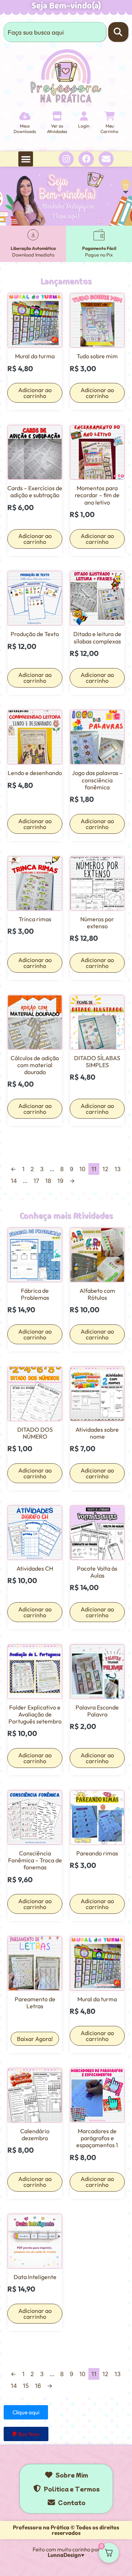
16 (38, 2386)
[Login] (84, 116)
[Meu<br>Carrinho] (109, 116)
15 (26, 2386)
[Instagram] (66, 159)
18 (48, 1181)
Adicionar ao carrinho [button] (35, 393)
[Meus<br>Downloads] (25, 116)
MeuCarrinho (109, 128)
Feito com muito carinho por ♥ (66, 2552)
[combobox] (55, 32)
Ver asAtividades (57, 128)
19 (60, 1181)
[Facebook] (86, 159)
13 (118, 1169)
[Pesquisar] (118, 32)
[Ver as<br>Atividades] (57, 116)
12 (105, 1169)
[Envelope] (106, 159)
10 (82, 1169)
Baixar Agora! (35, 2039)
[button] (26, 159)
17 (36, 1181)
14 (14, 1181)
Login (84, 126)
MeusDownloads (25, 128)
